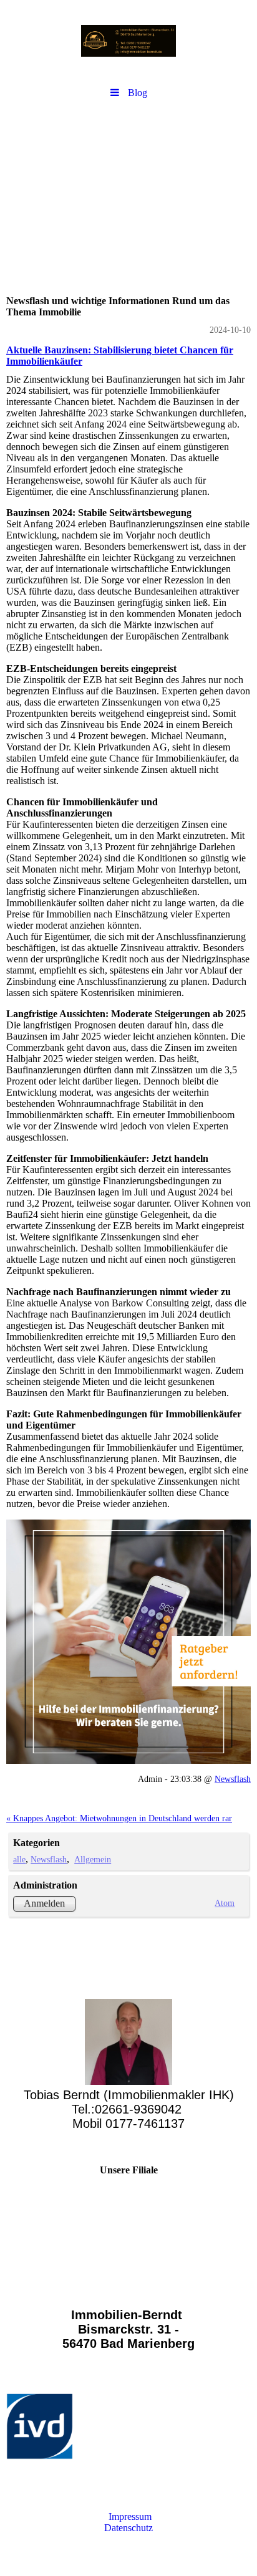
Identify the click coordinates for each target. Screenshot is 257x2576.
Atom (225, 1903)
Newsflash (233, 1779)
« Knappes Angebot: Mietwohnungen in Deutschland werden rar (119, 1818)
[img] (128, 41)
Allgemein (93, 1859)
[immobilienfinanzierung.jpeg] (128, 1642)
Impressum (129, 2516)
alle (19, 1859)
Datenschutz (128, 2528)
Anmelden (44, 1903)
